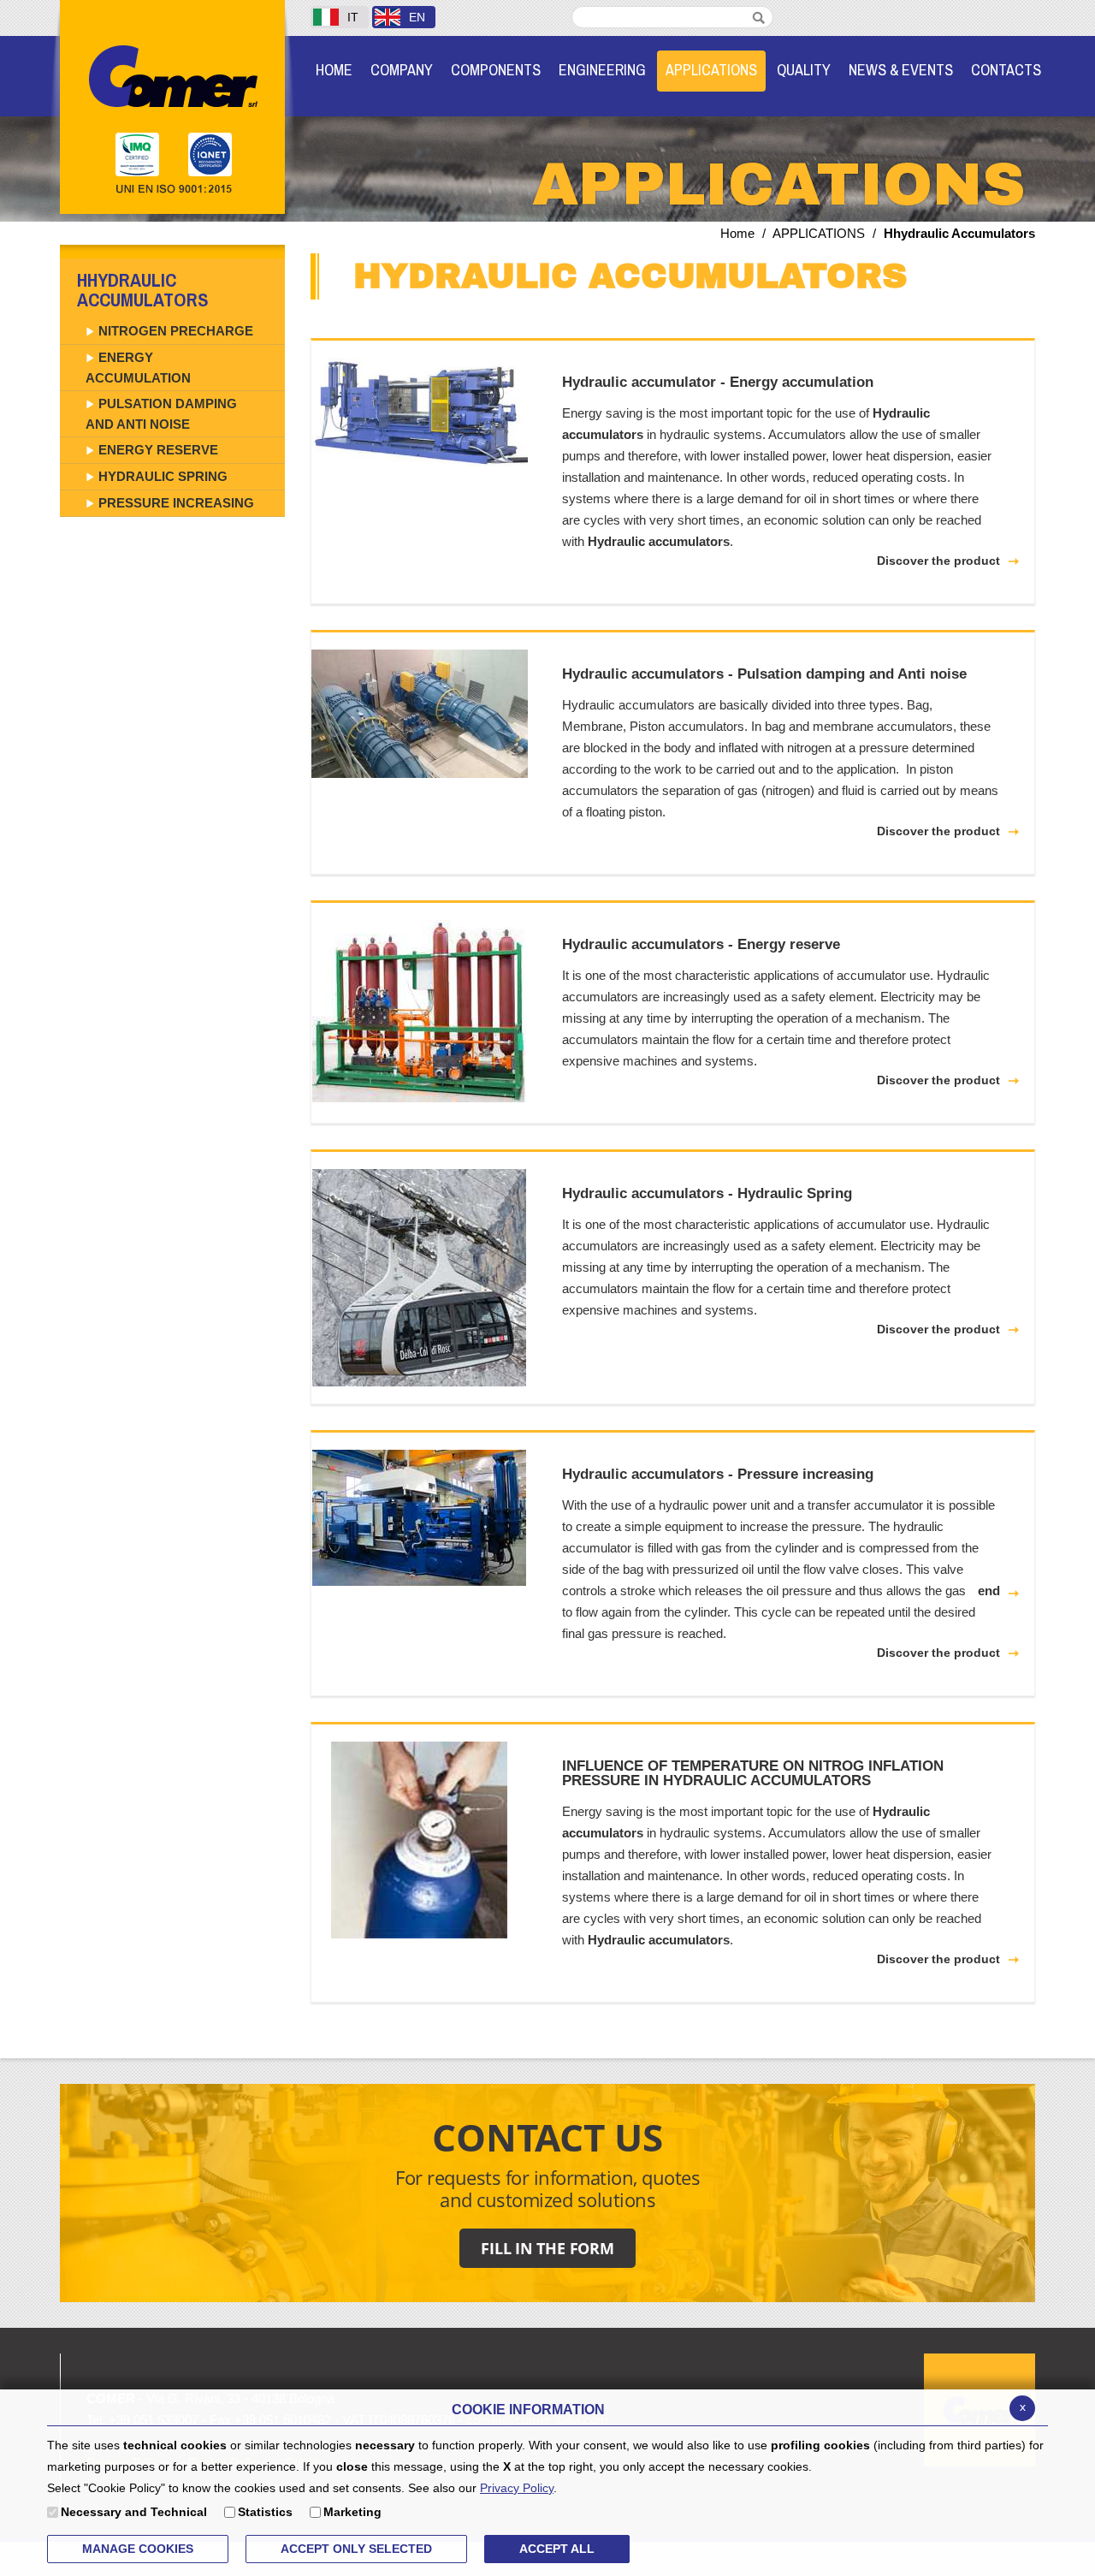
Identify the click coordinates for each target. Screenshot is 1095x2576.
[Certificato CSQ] (138, 155)
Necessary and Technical (134, 2512)
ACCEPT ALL (557, 2549)
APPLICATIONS (819, 233)
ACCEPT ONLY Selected (356, 2549)
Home (737, 233)
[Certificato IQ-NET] (215, 155)
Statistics (265, 2512)
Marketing (352, 2512)
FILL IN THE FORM (547, 2248)
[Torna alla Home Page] (172, 75)
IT (353, 17)
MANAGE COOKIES (138, 2549)
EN (417, 17)
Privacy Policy (517, 2488)
